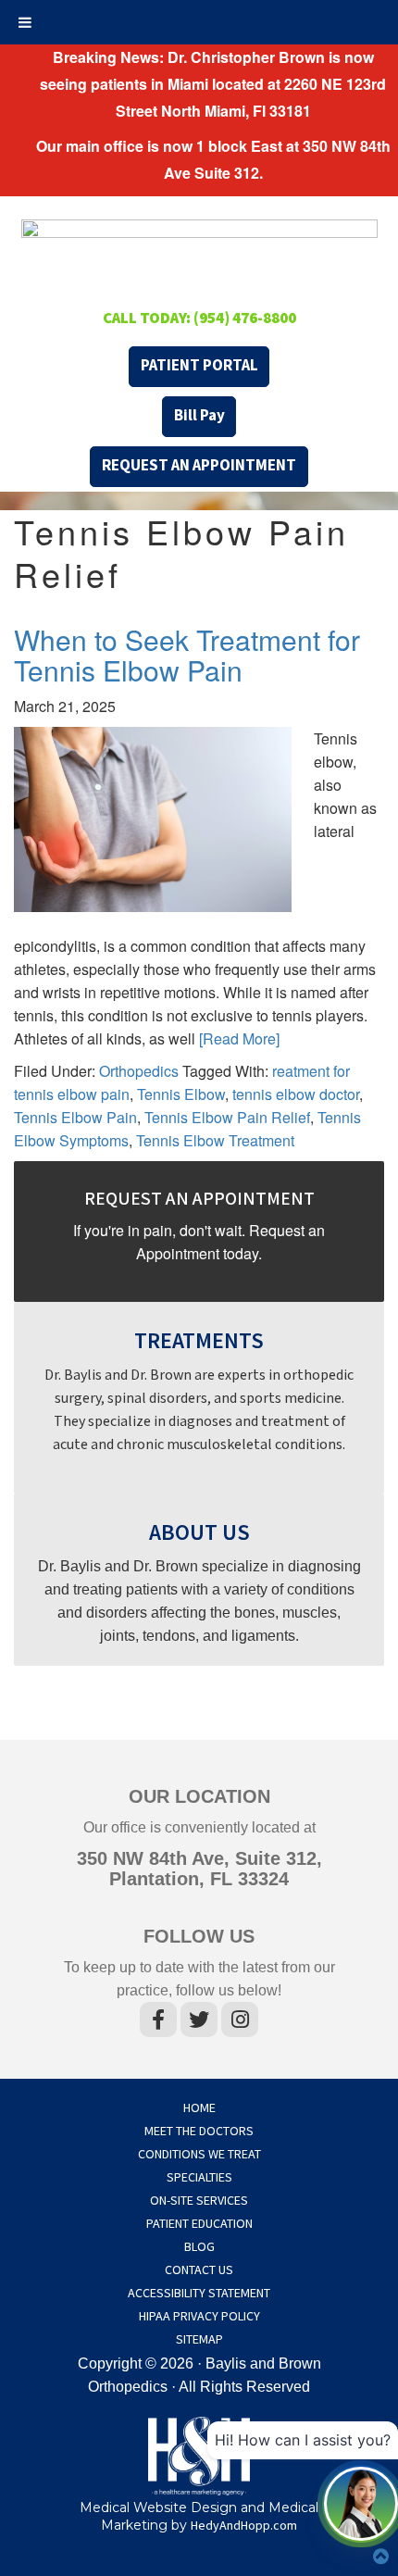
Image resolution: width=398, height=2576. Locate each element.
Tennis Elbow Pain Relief (227, 1117)
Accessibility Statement (199, 2294)
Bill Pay (199, 416)
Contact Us (199, 2270)
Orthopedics (139, 1071)
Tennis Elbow (181, 1094)
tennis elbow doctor (296, 1094)
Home (199, 2108)
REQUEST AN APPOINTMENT (199, 466)
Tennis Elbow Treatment (215, 1140)
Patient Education (199, 2224)
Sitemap (199, 2340)
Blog (199, 2247)
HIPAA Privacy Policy (199, 2317)
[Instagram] (240, 2023)
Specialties (199, 2178)
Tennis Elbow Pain (75, 1117)
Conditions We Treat (199, 2155)
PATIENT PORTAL (199, 366)
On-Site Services (199, 2201)
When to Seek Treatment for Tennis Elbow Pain (187, 655)
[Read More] (239, 1038)
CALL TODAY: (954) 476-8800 (199, 319)
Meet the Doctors (199, 2132)
